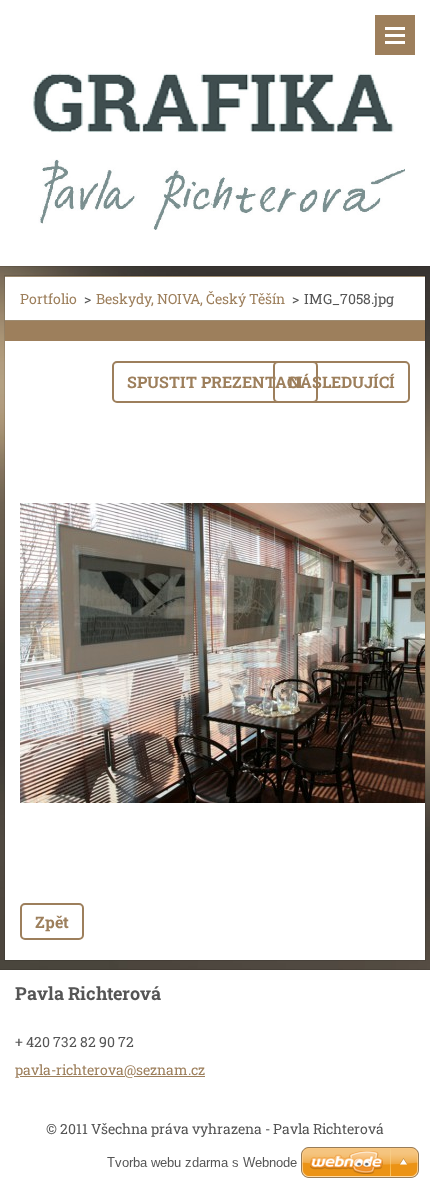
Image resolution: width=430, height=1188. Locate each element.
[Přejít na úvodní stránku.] (215, 120)
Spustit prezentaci (215, 381)
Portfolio (48, 298)
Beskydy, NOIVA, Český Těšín (190, 298)
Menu (395, 35)
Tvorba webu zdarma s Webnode (202, 1162)
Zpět (52, 921)
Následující (341, 381)
